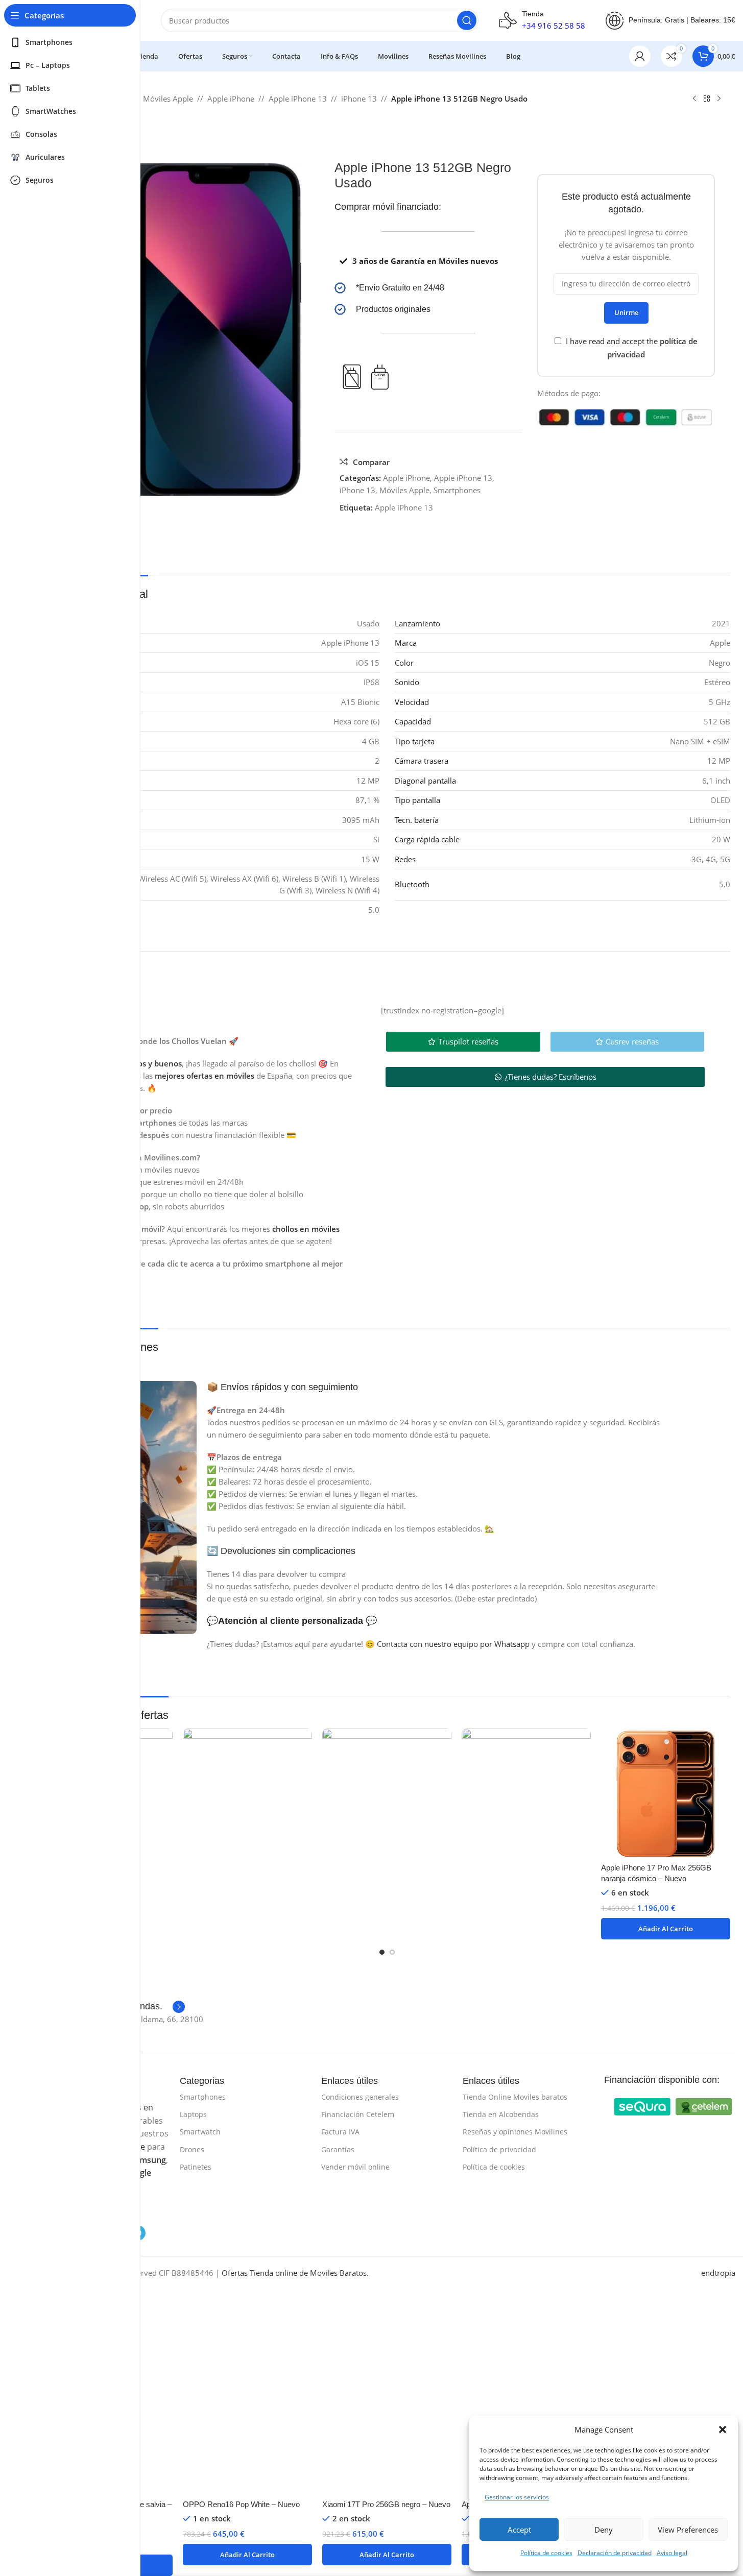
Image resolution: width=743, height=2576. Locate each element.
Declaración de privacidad (615, 2553)
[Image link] (642, 2106)
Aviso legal (672, 2553)
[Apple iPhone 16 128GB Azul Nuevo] (526, 2111)
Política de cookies (546, 2553)
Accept (519, 2530)
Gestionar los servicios (517, 2497)
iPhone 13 (359, 99)
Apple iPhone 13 (298, 99)
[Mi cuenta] (640, 56)
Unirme (626, 312)
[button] (723, 2429)
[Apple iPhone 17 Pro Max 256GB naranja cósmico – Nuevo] (666, 1793)
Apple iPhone (231, 99)
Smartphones (457, 490)
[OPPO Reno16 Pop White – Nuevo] (247, 2111)
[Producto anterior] (694, 99)
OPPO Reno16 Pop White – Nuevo (241, 2504)
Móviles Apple (168, 99)
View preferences (688, 2530)
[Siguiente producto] (719, 99)
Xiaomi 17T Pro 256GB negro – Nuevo (386, 2504)
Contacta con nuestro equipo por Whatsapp (453, 1644)
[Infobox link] (428, 288)
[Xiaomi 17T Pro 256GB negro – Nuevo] (387, 2111)
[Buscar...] (467, 20)
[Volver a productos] (707, 99)
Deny (604, 2530)
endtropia (718, 2273)
